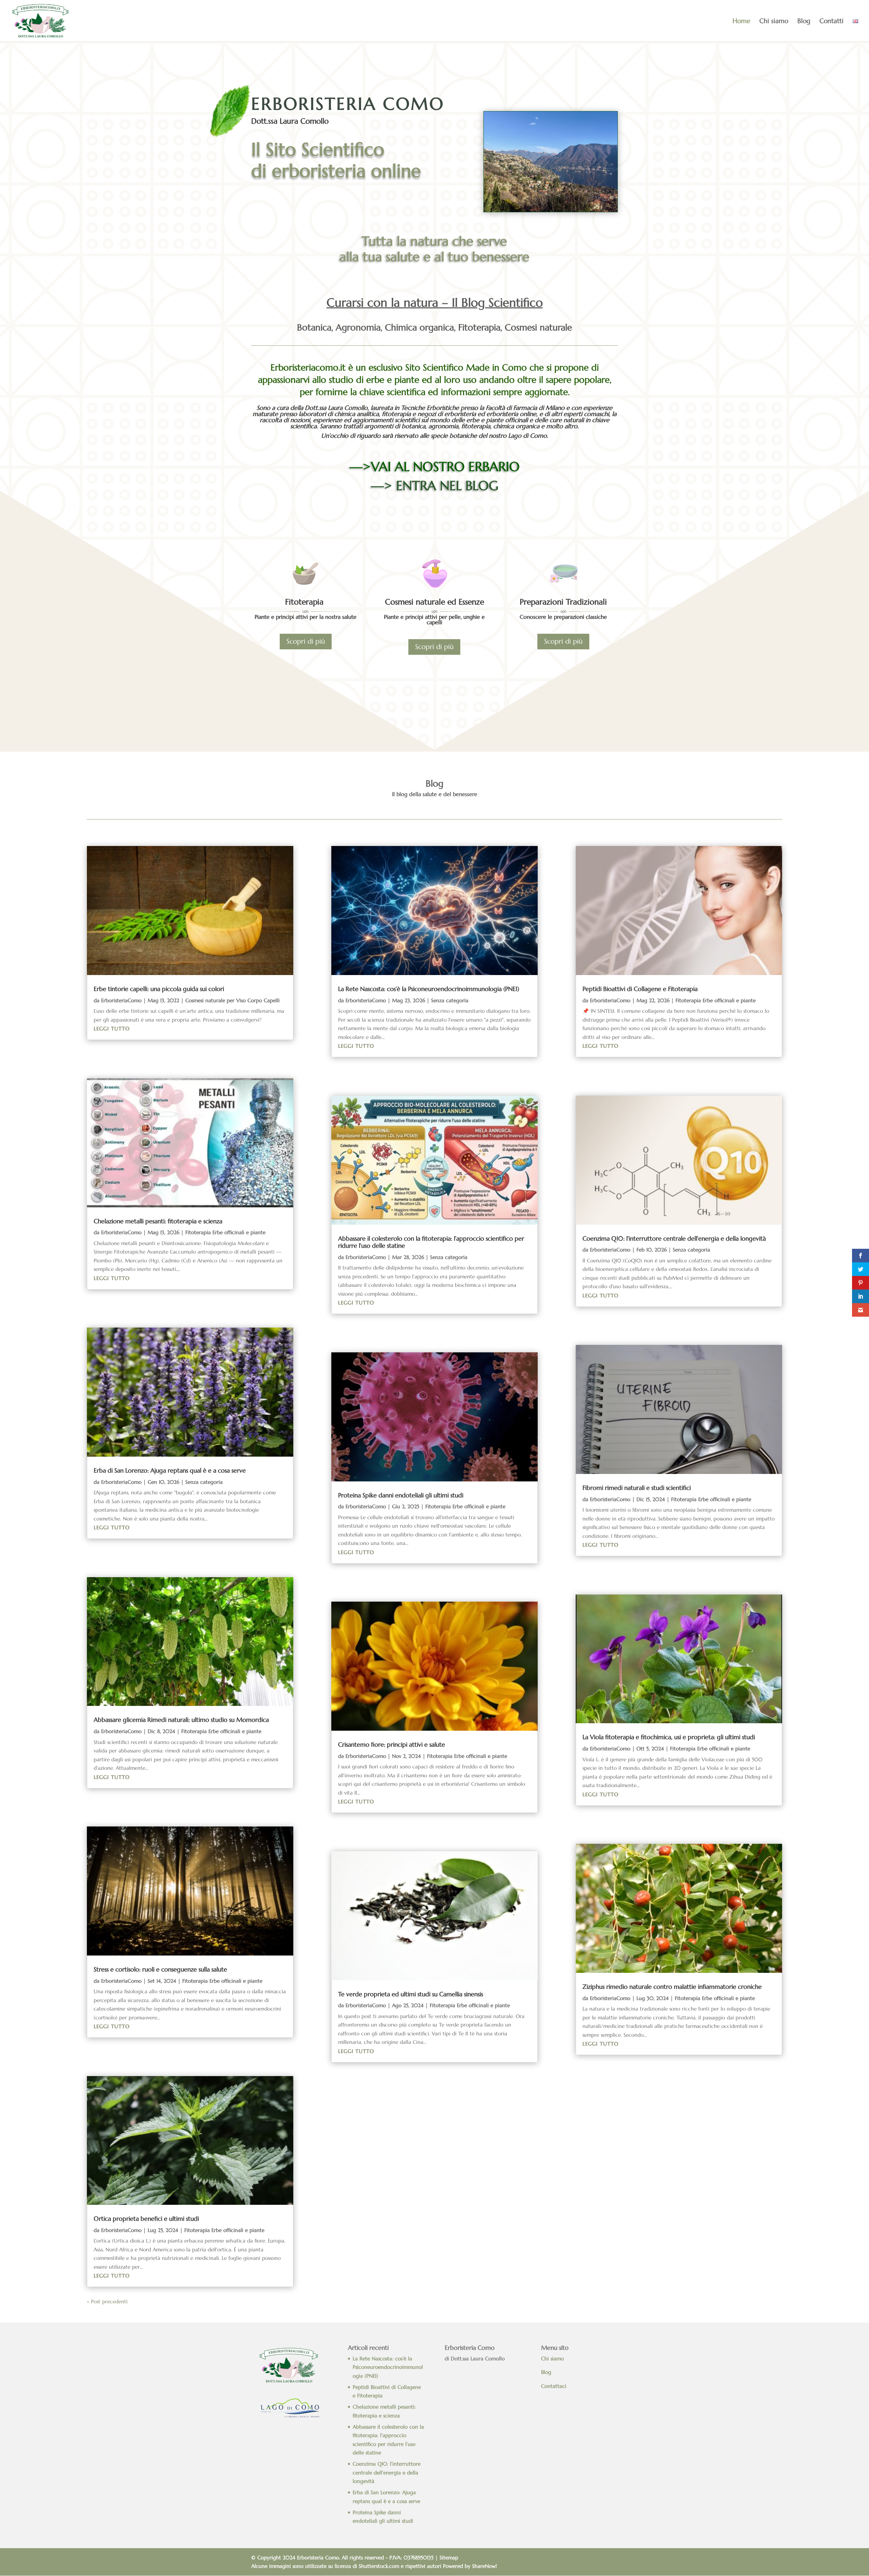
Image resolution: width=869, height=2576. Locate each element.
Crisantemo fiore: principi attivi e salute (392, 1744)
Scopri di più (306, 641)
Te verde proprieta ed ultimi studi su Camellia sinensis (411, 1994)
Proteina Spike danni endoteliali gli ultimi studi (401, 1495)
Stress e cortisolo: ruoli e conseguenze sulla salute (160, 1969)
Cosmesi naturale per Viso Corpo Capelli (233, 1000)
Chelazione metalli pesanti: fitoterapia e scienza (158, 1221)
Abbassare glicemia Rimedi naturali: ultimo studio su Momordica (181, 1720)
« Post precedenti (107, 2301)
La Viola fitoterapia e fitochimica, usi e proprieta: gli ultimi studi (669, 1737)
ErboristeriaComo (121, 1000)
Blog (804, 22)
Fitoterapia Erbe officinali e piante (225, 1232)
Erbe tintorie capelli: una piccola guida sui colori (159, 989)
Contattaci (554, 2386)
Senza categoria (204, 1482)
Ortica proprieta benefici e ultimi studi (146, 2219)
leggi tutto (112, 1029)
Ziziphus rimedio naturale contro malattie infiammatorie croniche (672, 1987)
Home (741, 22)
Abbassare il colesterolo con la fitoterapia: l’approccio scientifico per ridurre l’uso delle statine (431, 1242)
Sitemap (449, 2557)
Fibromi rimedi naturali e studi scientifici (637, 1488)
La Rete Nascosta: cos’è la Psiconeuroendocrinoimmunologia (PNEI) (429, 989)
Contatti (831, 22)
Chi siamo (774, 22)
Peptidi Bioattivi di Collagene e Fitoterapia (640, 989)
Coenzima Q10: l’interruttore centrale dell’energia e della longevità (674, 1238)
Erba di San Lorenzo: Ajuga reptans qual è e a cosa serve (170, 1470)
